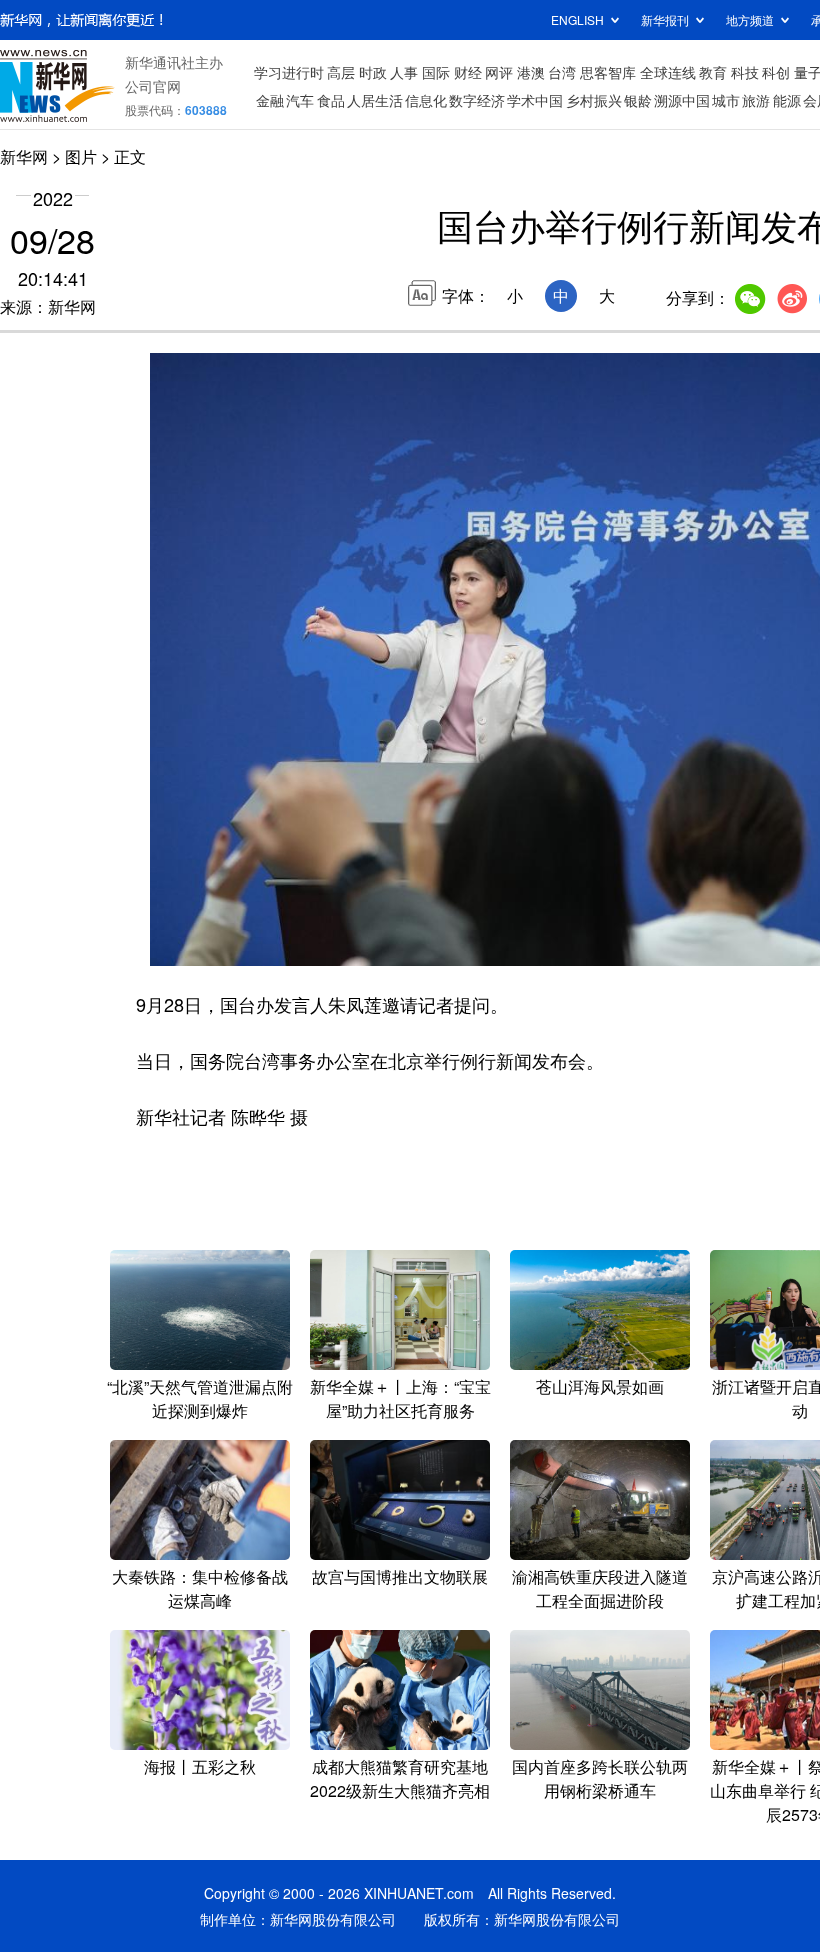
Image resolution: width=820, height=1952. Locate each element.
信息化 (426, 100)
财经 (468, 72)
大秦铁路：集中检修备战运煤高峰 (200, 1588)
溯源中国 (682, 100)
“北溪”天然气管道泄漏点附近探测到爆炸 (200, 1398)
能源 (787, 100)
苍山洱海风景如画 (600, 1386)
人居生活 (375, 100)
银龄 (638, 100)
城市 (726, 100)
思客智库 (608, 72)
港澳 (531, 72)
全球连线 (668, 72)
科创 (776, 72)
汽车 (300, 100)
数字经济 (477, 100)
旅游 (756, 100)
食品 (331, 100)
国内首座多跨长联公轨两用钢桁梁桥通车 (600, 1778)
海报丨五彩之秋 (200, 1766)
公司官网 (153, 86)
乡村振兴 (594, 100)
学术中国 (535, 100)
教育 (713, 72)
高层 (341, 72)
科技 (745, 72)
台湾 (562, 72)
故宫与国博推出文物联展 (400, 1576)
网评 (499, 72)
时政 (373, 72)
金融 (270, 100)
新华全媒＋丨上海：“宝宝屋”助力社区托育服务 (400, 1398)
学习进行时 (289, 72)
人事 (404, 72)
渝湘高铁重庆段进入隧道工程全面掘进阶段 (600, 1588)
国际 (436, 72)
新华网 (24, 156)
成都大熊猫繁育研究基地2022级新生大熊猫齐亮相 (400, 1778)
